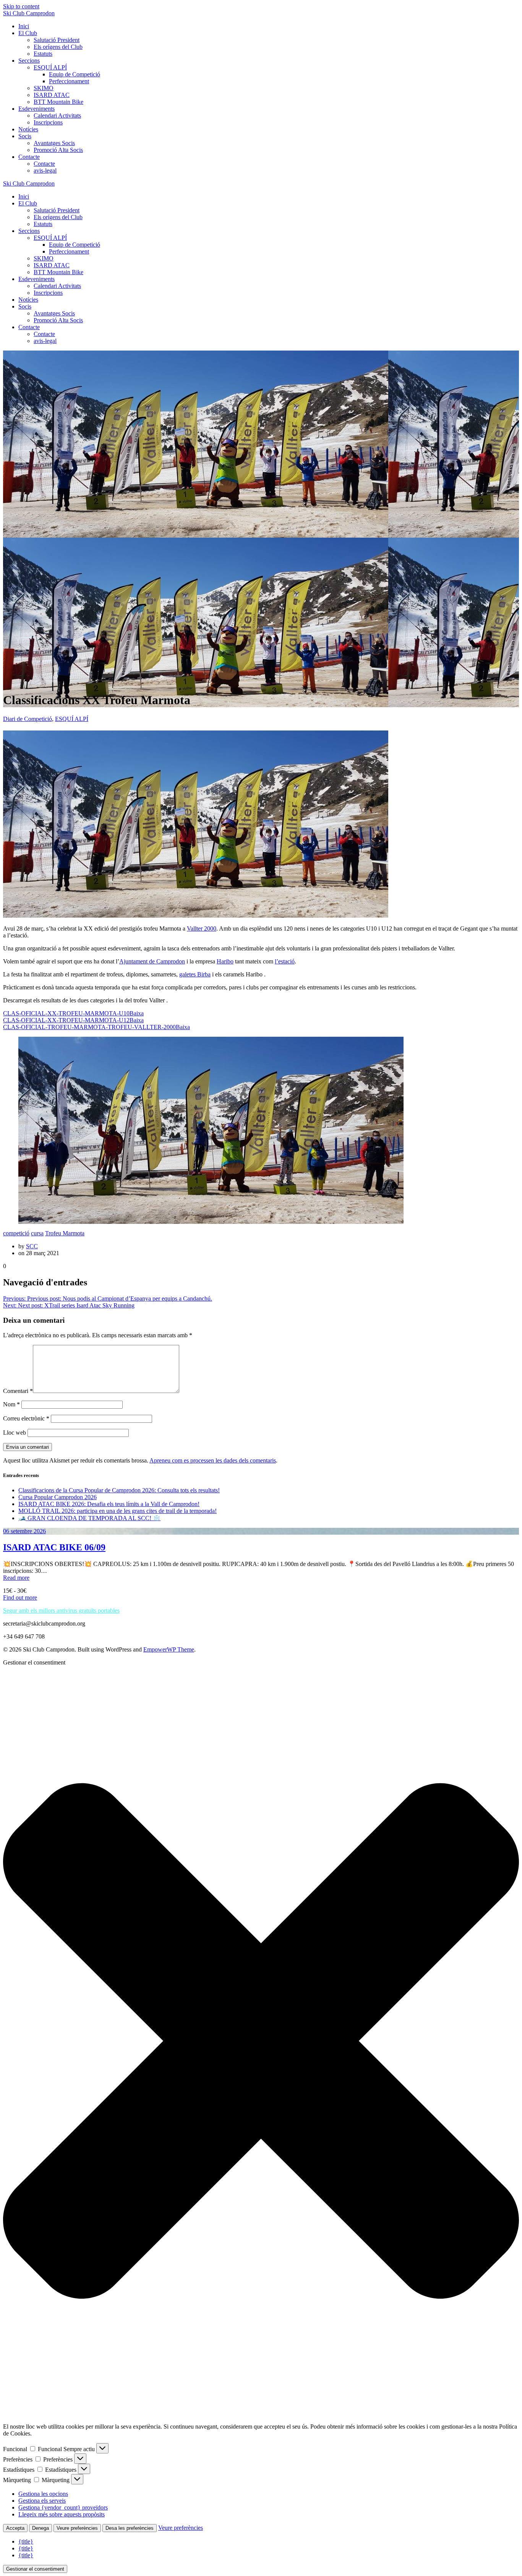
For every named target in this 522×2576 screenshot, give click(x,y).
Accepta (15, 2528)
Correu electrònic (26, 1418)
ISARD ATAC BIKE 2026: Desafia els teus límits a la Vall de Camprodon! (109, 1504)
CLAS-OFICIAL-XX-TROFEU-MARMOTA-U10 (66, 1013)
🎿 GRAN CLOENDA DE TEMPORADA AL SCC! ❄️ (89, 1518)
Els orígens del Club (58, 47)
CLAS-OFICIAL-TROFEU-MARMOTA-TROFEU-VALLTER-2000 (89, 1027)
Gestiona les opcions (43, 2494)
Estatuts (43, 54)
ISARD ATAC (52, 95)
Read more (16, 1578)
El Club (28, 33)
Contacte (29, 157)
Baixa (137, 1013)
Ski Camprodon (29, 13)
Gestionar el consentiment (35, 2569)
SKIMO (44, 88)
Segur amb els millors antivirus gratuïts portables (61, 1610)
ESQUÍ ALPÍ (50, 67)
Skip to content (21, 6)
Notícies (28, 129)
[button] (261, 2042)
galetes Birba (195, 974)
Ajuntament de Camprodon (152, 961)
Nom (11, 1404)
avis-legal (45, 170)
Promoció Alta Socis (58, 150)
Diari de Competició (28, 719)
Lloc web (15, 1433)
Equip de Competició (75, 74)
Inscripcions (48, 122)
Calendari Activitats (57, 116)
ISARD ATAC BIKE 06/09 (54, 1547)
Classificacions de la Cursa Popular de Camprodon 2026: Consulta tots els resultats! (119, 1490)
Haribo (225, 961)
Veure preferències (77, 2528)
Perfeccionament (69, 81)
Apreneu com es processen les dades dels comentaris (213, 1460)
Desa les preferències (130, 2528)
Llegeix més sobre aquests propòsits (62, 2514)
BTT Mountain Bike (58, 102)
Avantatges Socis (54, 143)
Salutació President (57, 40)
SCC (32, 1246)
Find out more (20, 1597)
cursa (37, 1233)
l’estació (285, 961)
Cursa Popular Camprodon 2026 (58, 1497)
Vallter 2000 (202, 928)
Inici (24, 26)
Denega (41, 2528)
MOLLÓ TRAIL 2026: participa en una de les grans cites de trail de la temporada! (118, 1511)
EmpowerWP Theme (169, 1649)
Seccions (29, 61)
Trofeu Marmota (65, 1233)
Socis (25, 136)
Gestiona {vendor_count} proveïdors (63, 2507)
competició (16, 1233)
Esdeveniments (36, 109)
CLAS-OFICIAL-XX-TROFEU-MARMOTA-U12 (66, 1020)
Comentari (18, 1391)
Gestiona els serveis (42, 2501)
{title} (26, 2541)
